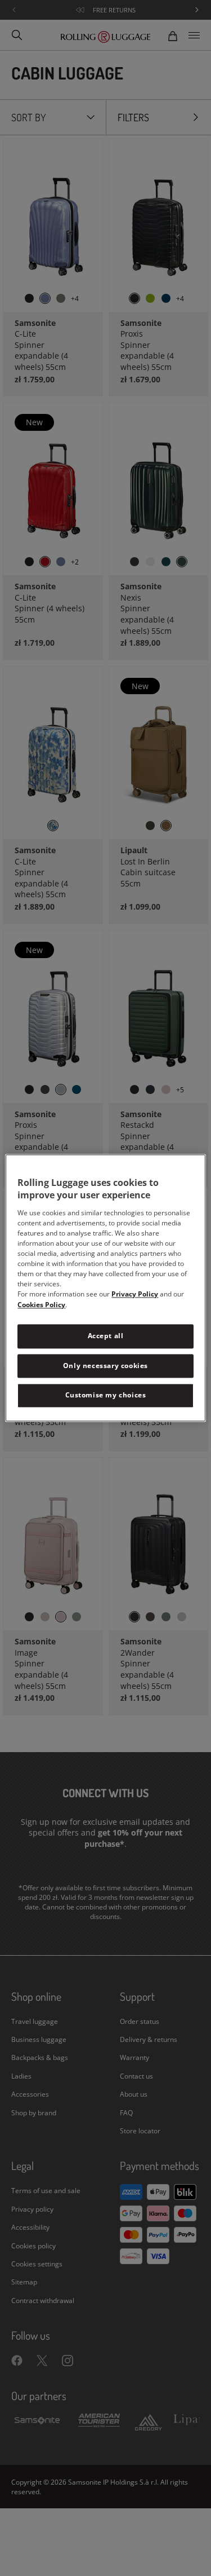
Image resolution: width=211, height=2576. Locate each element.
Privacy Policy (135, 1294)
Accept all (106, 1336)
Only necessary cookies (105, 1366)
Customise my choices (106, 1395)
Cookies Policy (41, 1305)
